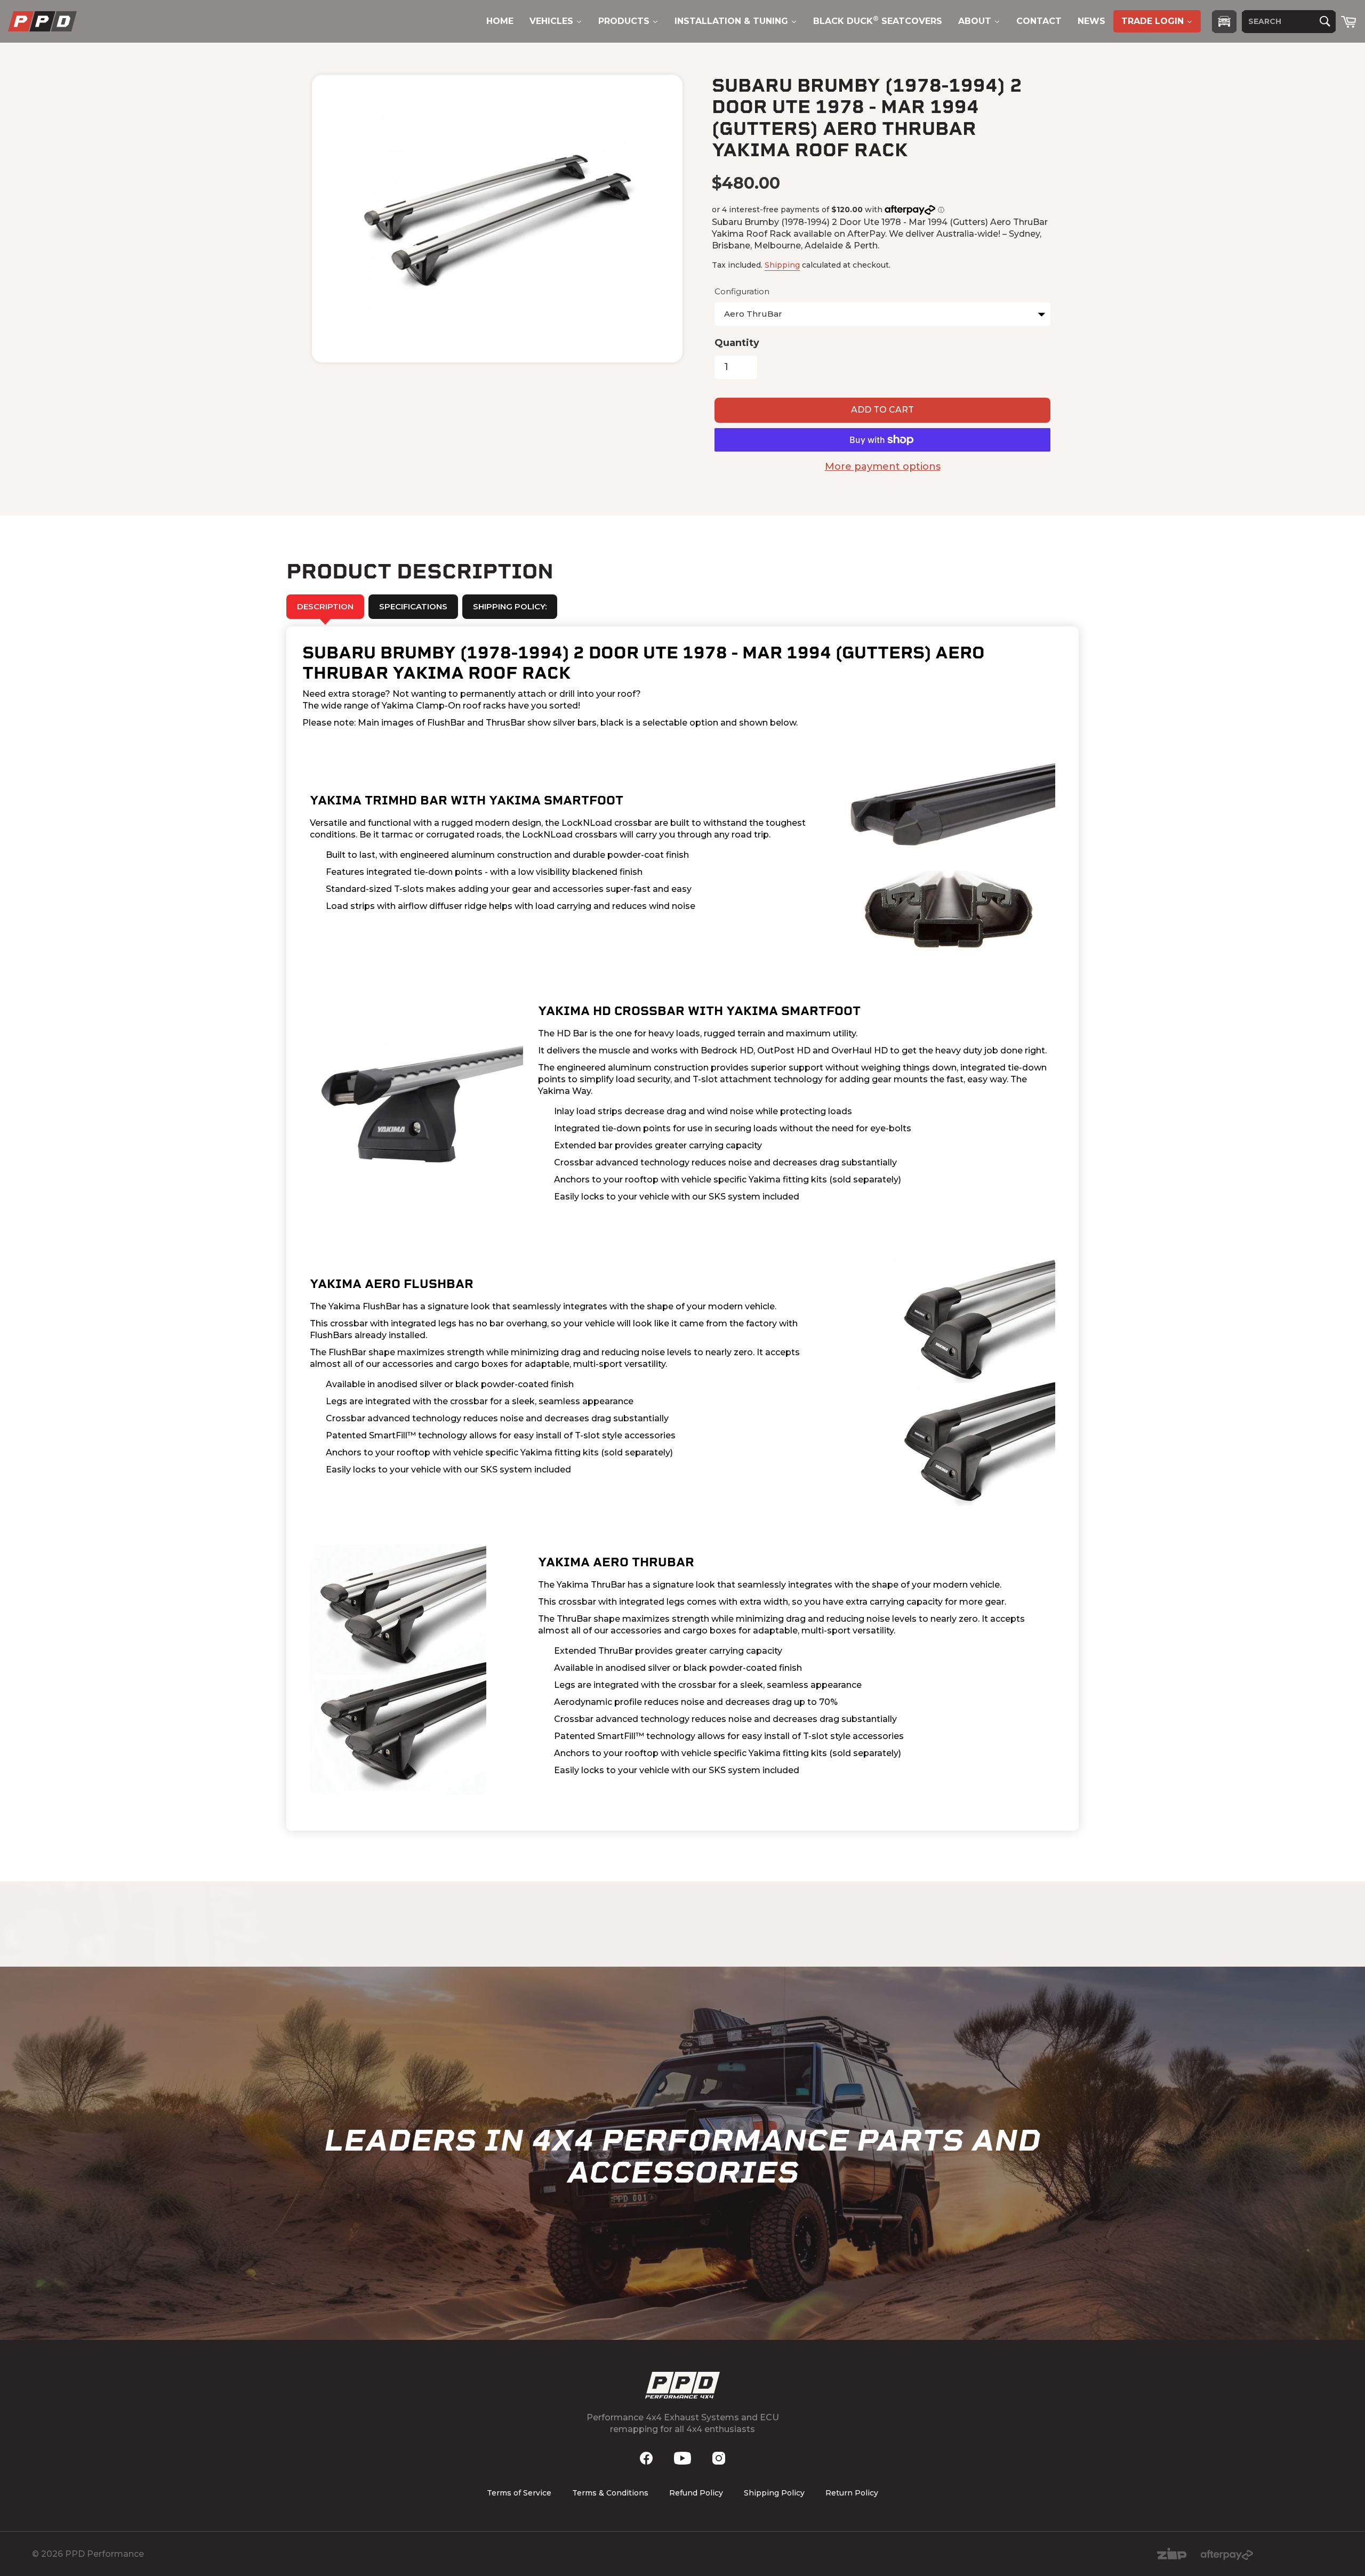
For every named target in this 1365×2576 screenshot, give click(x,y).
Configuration (742, 291)
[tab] (413, 607)
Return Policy (852, 2493)
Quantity (737, 343)
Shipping (782, 265)
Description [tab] (325, 606)
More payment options (883, 466)
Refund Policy (696, 2493)
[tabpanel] (682, 1229)
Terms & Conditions (610, 2493)
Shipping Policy (774, 2493)
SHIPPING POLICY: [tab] (510, 606)
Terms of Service (519, 2493)
